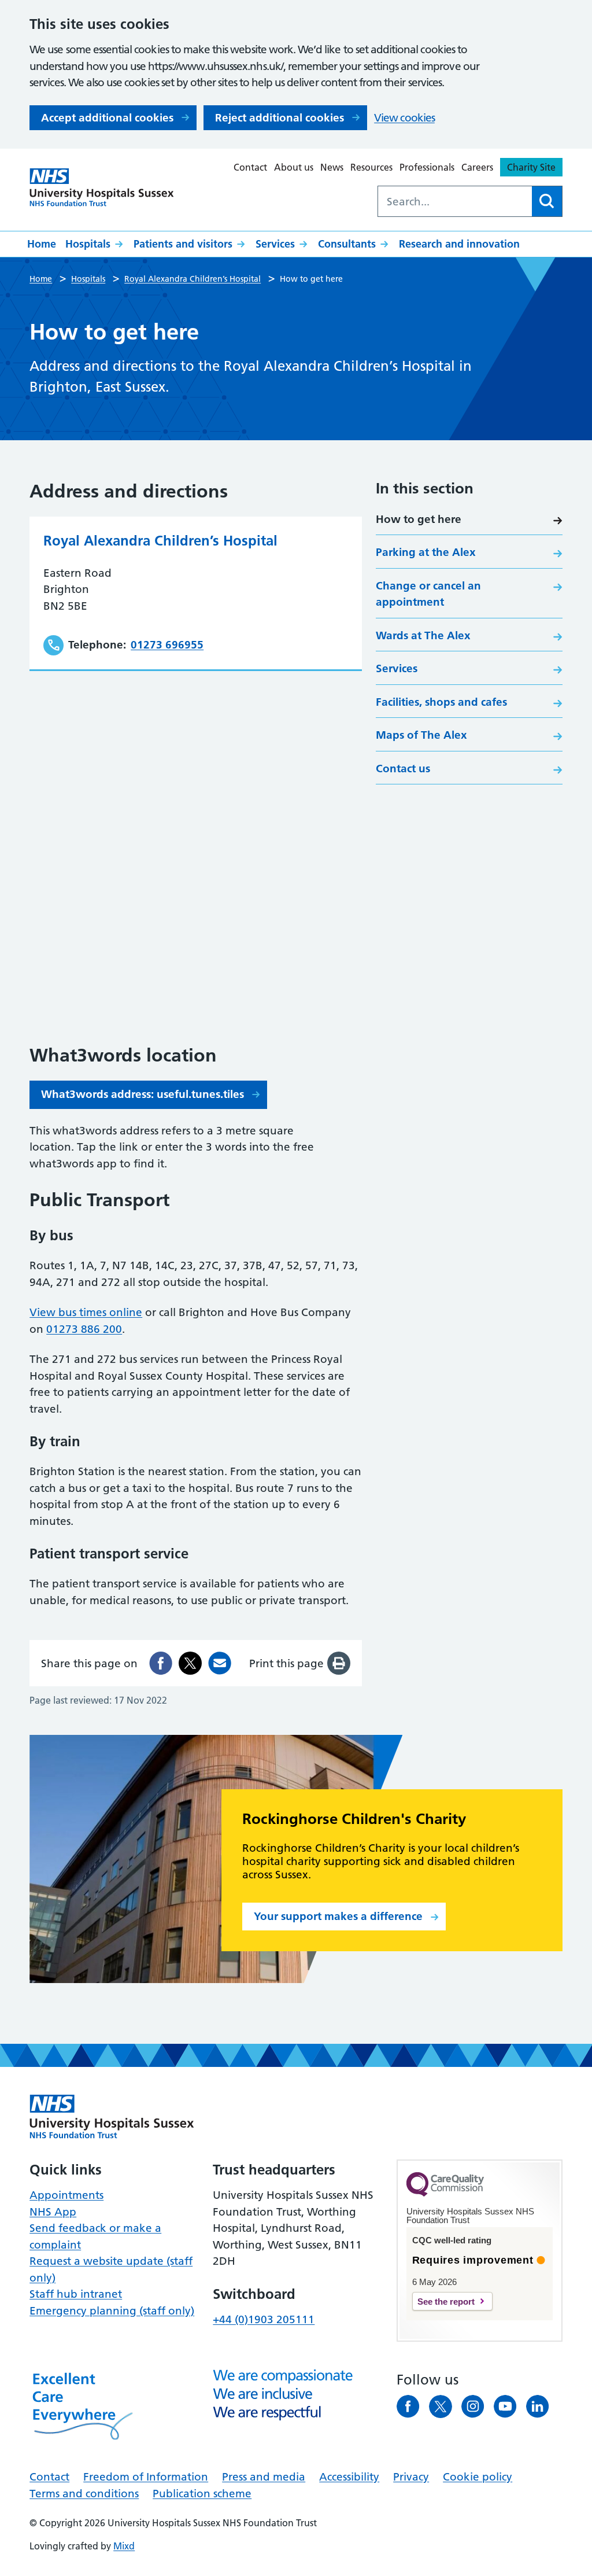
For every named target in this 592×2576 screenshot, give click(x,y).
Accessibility (349, 2477)
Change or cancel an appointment (428, 594)
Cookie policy (478, 2477)
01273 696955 (167, 645)
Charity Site (531, 167)
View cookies (404, 118)
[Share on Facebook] (161, 1663)
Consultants (347, 244)
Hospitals (88, 244)
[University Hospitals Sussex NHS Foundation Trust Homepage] (102, 188)
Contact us (403, 769)
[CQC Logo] (445, 2194)
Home (42, 244)
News (332, 167)
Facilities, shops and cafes (441, 702)
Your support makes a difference (338, 1916)
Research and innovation (459, 244)
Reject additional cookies (280, 118)
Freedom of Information (146, 2477)
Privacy (411, 2477)
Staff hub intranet (76, 2294)
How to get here (419, 519)
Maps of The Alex (421, 735)
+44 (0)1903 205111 (264, 2319)
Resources (371, 167)
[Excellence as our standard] (112, 2117)
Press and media (264, 2477)
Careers (477, 167)
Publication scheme (202, 2494)
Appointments (66, 2195)
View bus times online (86, 1312)
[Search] (547, 201)
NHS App (53, 2212)
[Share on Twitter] (190, 1663)
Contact (250, 167)
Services (275, 244)
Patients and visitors (183, 244)
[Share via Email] (220, 1663)
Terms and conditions (84, 2494)
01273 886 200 (84, 1329)
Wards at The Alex (423, 635)
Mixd (124, 2546)
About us (294, 167)
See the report (446, 2302)
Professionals (427, 167)
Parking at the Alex (426, 552)
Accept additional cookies (107, 118)
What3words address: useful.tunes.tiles (143, 1094)
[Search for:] (455, 201)
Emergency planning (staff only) (112, 2311)
